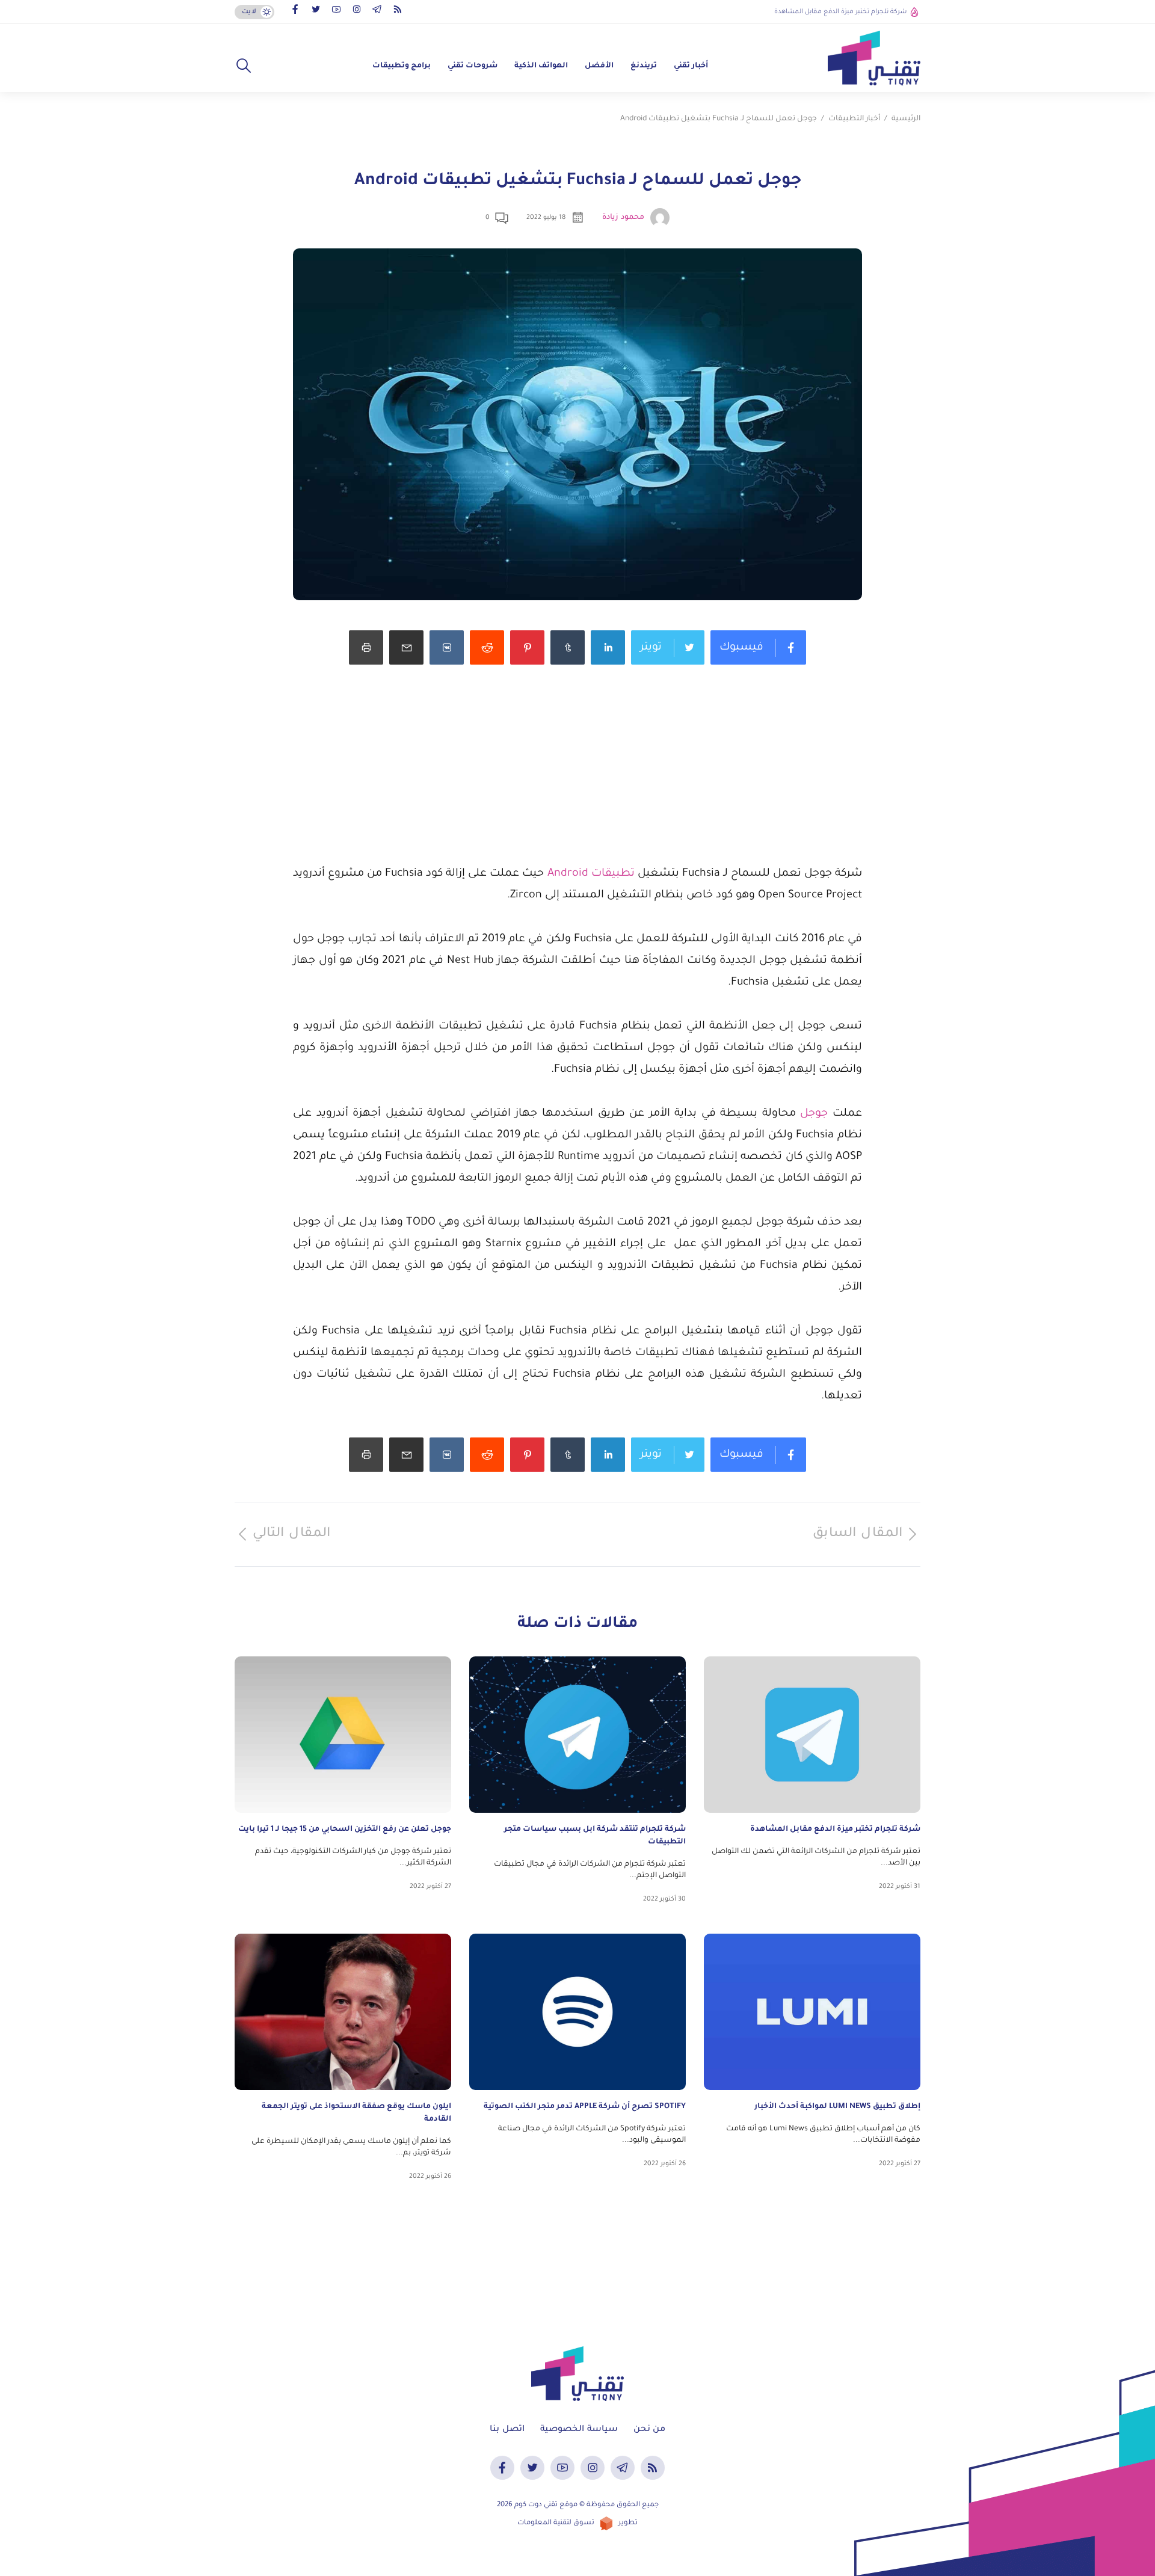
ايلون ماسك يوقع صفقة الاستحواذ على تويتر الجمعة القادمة (356, 2113)
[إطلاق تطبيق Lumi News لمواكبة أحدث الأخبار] (812, 2012)
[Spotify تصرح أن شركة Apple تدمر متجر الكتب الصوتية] (577, 2012)
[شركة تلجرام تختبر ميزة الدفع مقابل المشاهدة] (812, 1735)
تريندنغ (644, 66)
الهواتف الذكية (541, 66)
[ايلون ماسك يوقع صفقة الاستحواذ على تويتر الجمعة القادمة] (343, 2012)
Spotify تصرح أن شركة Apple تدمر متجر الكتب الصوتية (585, 2107)
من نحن (649, 2430)
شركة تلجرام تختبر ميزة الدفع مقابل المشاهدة (840, 12)
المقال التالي (291, 1534)
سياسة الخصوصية (579, 2430)
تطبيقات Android (591, 874)
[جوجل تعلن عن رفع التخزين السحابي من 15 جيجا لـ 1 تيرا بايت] (343, 1735)
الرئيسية (906, 119)
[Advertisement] (577, 779)
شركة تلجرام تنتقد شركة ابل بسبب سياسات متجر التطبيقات (595, 1836)
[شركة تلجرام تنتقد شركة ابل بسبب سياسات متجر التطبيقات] (577, 1735)
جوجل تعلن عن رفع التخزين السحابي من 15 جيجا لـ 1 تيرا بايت (345, 1830)
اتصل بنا (507, 2430)
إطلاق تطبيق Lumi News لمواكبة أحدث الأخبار (837, 2107)
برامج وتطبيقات (402, 66)
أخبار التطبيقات (854, 119)
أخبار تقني (691, 66)
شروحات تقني (473, 66)
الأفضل (599, 66)
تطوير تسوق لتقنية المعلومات (577, 2523)
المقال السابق (858, 1534)
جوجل (812, 1114)
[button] (244, 66)
